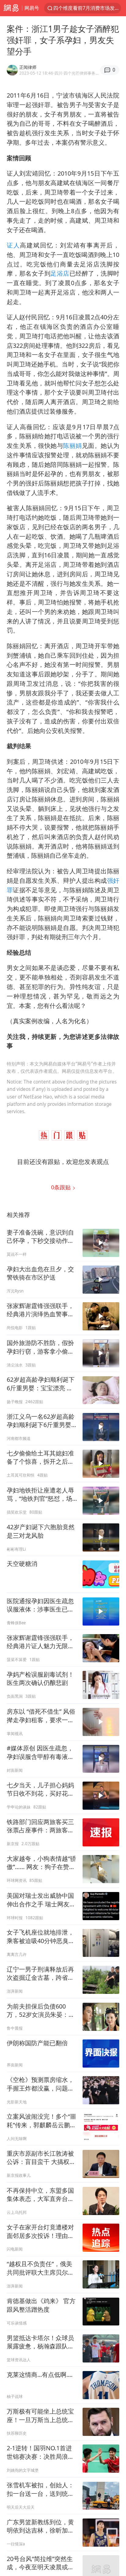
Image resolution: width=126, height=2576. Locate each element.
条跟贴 (62, 1187)
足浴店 (60, 273)
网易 (11, 8)
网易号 (32, 8)
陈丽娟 (72, 446)
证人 (13, 245)
